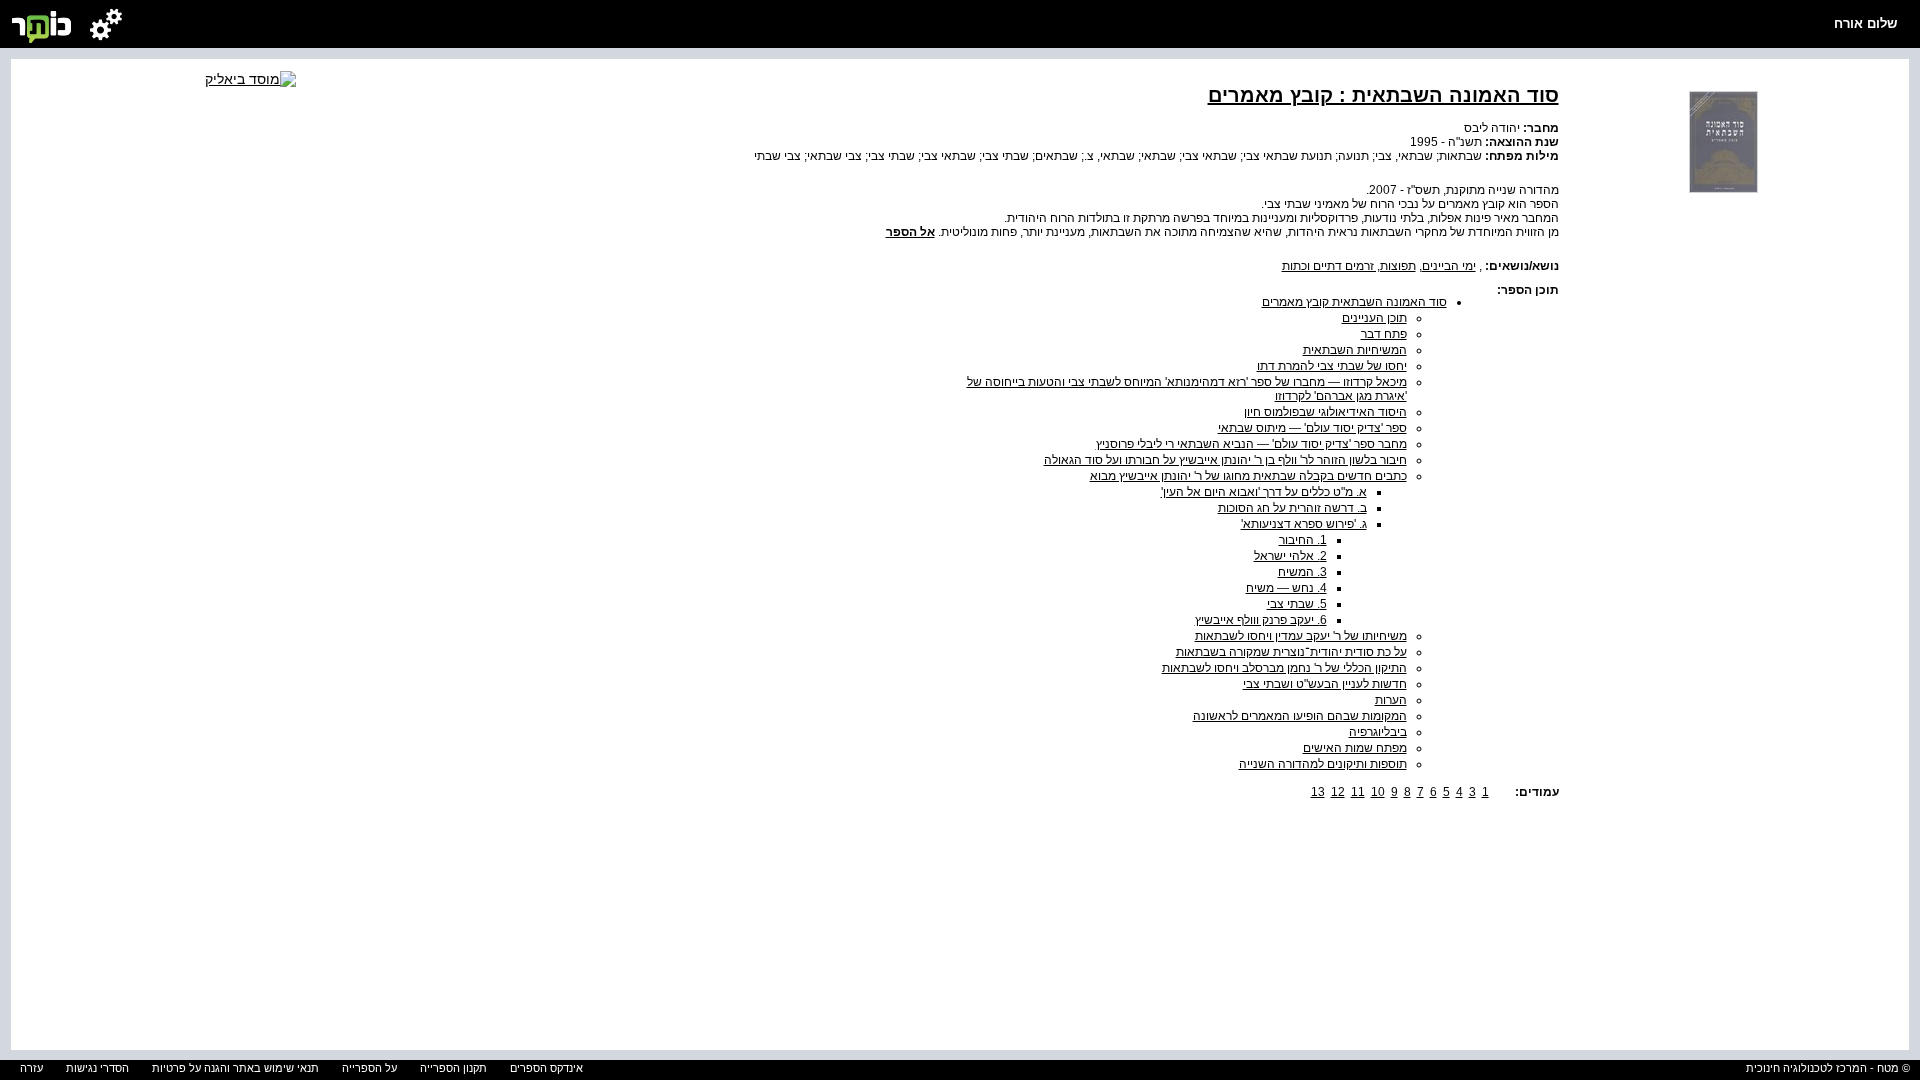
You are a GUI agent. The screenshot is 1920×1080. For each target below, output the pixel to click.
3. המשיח (1302, 572)
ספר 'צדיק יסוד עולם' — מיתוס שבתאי (1312, 428)
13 (1318, 792)
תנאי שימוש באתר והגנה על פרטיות (235, 1068)
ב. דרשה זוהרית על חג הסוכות (1292, 508)
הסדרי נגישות (97, 1068)
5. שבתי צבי (1297, 604)
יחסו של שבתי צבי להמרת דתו (1332, 366)
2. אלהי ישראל (1290, 556)
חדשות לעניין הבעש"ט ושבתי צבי (1325, 684)
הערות (1391, 700)
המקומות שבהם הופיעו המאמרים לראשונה (1300, 716)
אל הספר (910, 232)
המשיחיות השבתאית (1355, 350)
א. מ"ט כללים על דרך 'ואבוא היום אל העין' (1264, 492)
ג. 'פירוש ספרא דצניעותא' (1304, 524)
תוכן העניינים (1374, 318)
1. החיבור (1303, 540)
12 (1338, 792)
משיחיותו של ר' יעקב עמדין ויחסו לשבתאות (1301, 636)
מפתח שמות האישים (1355, 748)
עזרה (31, 1068)
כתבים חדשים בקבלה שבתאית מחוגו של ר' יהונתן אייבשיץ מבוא (1248, 476)
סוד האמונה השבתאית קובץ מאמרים (1354, 302)
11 (1358, 792)
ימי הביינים (1449, 266)
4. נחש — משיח (1286, 588)
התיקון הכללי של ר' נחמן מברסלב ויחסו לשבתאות (1284, 668)
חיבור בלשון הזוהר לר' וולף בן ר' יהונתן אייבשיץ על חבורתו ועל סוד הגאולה (1225, 460)
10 (1378, 792)
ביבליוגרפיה (1378, 732)
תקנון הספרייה (453, 1068)
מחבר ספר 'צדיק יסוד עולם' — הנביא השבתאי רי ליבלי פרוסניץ (1251, 444)
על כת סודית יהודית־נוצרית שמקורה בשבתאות (1291, 652)
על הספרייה (369, 1068)
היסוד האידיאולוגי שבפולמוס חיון (1325, 412)
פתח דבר (1384, 334)
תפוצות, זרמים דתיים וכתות (1349, 266)
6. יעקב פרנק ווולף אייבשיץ (1261, 620)
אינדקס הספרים (546, 1068)
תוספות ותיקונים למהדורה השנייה (1323, 764)
